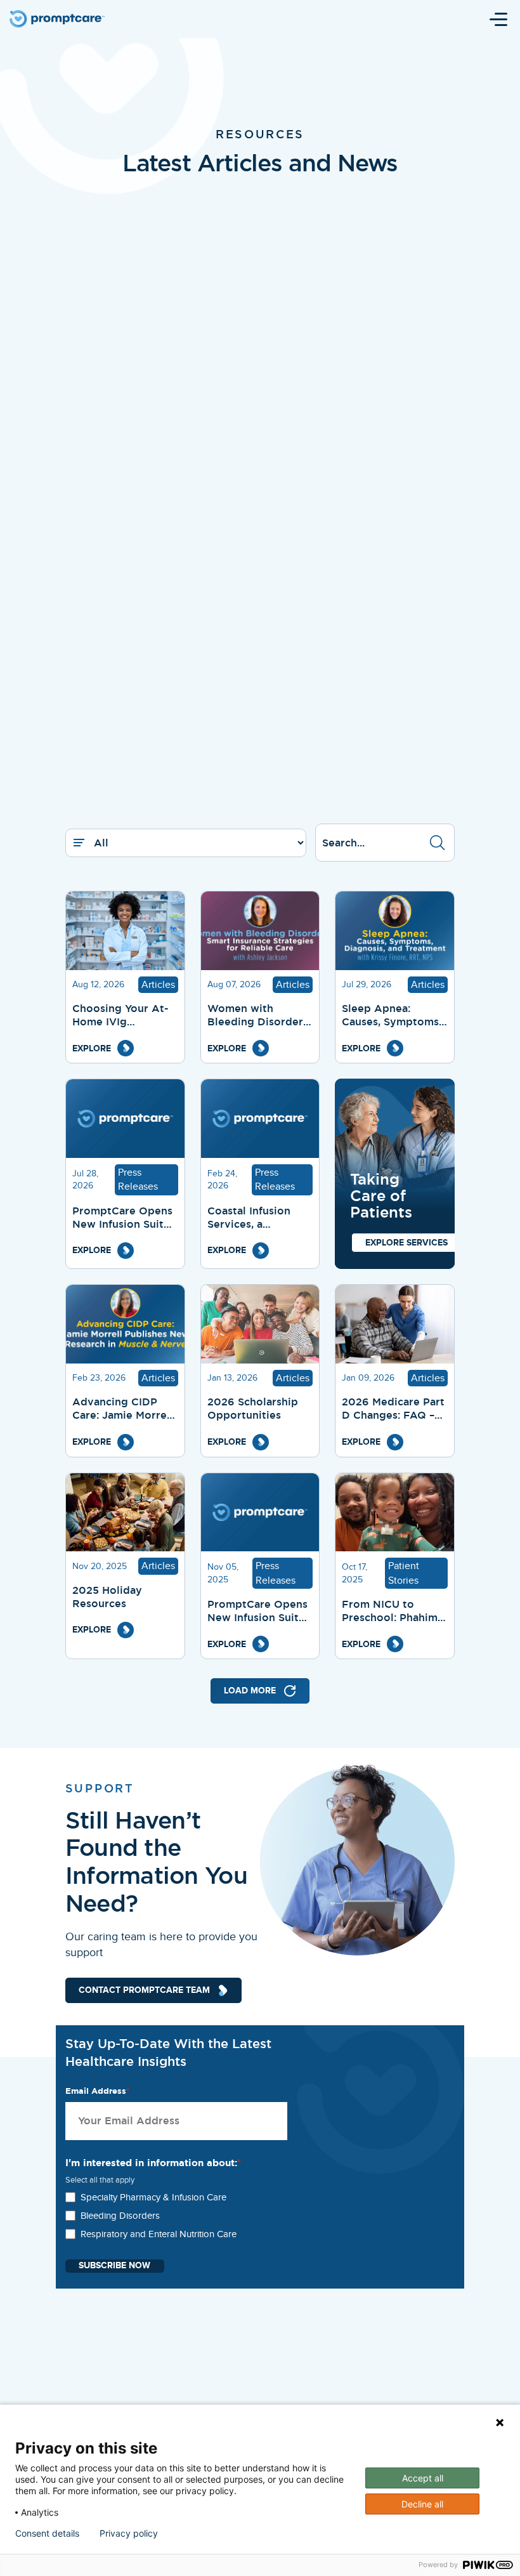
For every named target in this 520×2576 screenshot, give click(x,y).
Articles (158, 985)
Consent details (47, 2533)
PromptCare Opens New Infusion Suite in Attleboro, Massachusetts (122, 1218)
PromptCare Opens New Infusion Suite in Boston (257, 1612)
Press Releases (138, 1180)
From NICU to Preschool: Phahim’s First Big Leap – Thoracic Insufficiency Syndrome (393, 1612)
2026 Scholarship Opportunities (253, 1409)
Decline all (422, 2504)
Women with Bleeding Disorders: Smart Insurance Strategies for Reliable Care (259, 1016)
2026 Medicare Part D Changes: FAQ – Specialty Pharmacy (393, 1409)
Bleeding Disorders (120, 2216)
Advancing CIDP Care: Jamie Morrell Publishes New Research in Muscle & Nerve (123, 1409)
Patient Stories (404, 1573)
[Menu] (498, 19)
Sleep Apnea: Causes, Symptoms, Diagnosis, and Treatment (392, 1016)
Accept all (423, 2478)
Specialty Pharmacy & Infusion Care (153, 2197)
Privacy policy (129, 2533)
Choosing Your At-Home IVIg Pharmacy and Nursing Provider (120, 1016)
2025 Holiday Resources (107, 1597)
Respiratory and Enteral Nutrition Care (159, 2234)
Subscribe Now (114, 2266)
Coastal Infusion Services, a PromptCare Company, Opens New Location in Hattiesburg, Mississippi (251, 1218)
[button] (437, 843)
